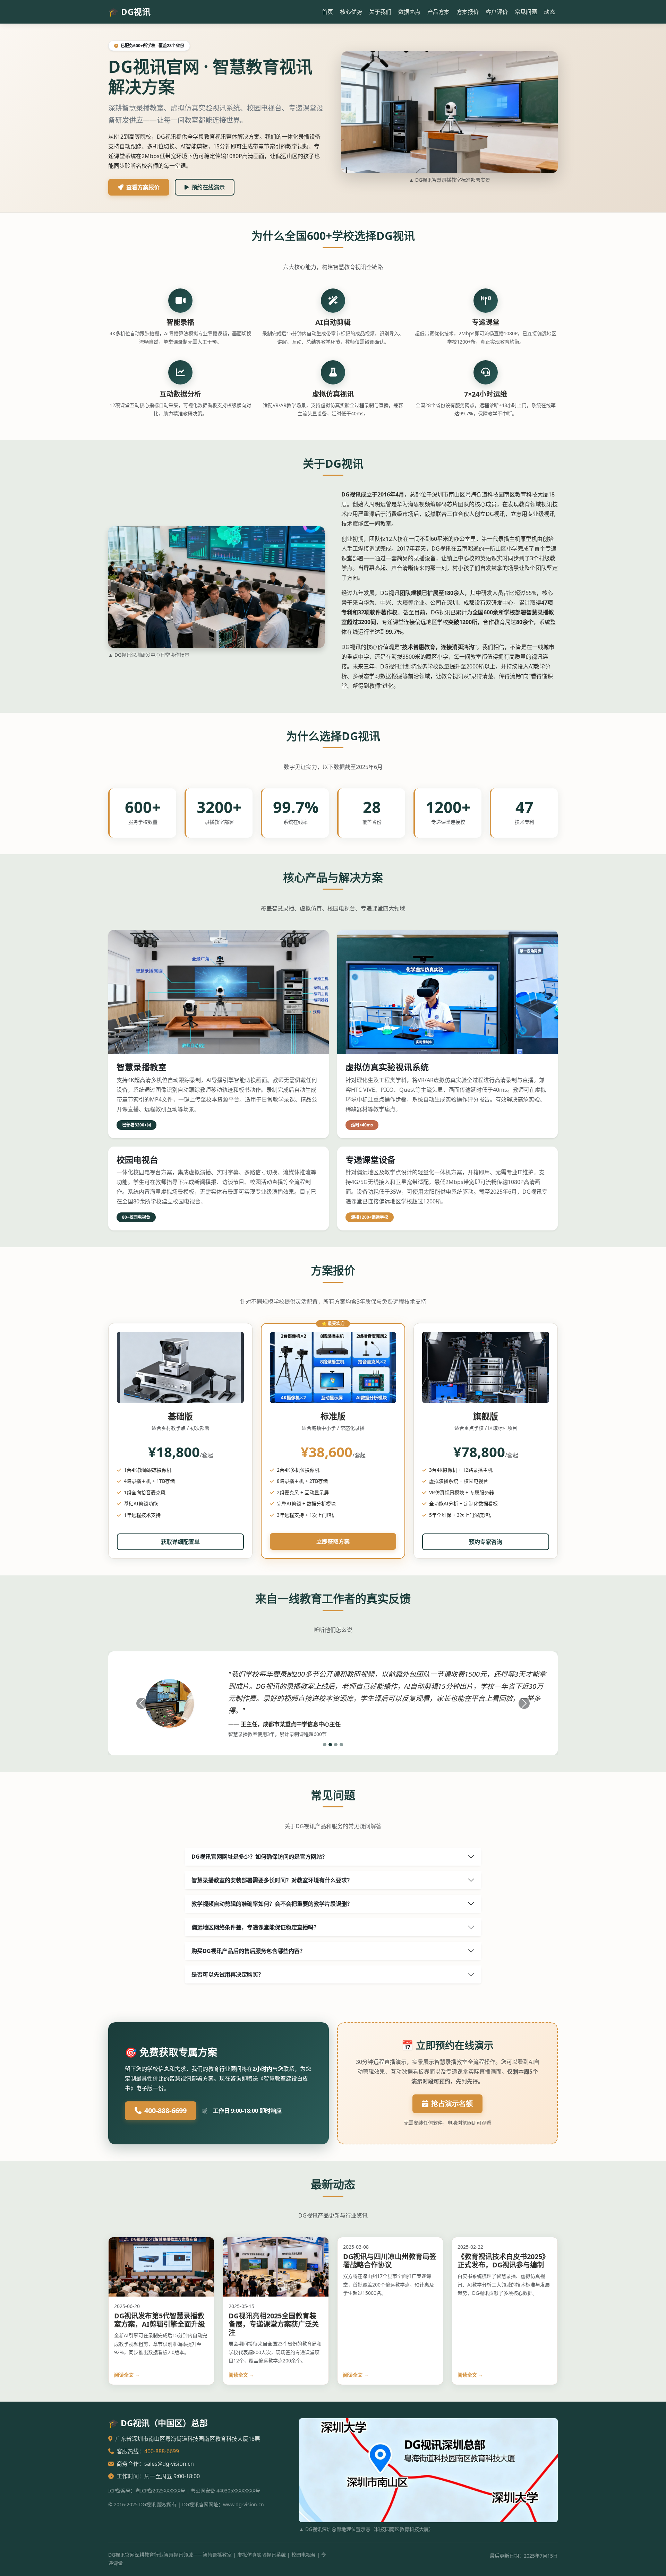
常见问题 (526, 12)
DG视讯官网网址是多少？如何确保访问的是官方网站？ (259, 1857)
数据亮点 (409, 12)
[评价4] (341, 1745)
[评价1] (325, 1745)
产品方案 (438, 12)
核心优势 (351, 12)
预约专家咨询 (486, 1542)
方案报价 (468, 12)
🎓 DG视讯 (129, 12)
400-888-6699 (165, 2111)
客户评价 (497, 12)
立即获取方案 (333, 1541)
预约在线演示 (208, 187)
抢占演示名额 (452, 2104)
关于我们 (380, 12)
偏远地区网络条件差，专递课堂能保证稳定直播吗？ (255, 1927)
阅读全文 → (127, 2375)
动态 (549, 12)
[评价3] (336, 1745)
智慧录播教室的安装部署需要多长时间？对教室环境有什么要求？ (272, 1880)
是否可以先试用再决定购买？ (228, 1974)
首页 (327, 12)
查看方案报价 (143, 187)
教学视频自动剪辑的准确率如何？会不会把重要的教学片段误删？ (272, 1904)
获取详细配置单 (180, 1542)
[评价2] (330, 1745)
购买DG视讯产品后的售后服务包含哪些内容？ (248, 1951)
